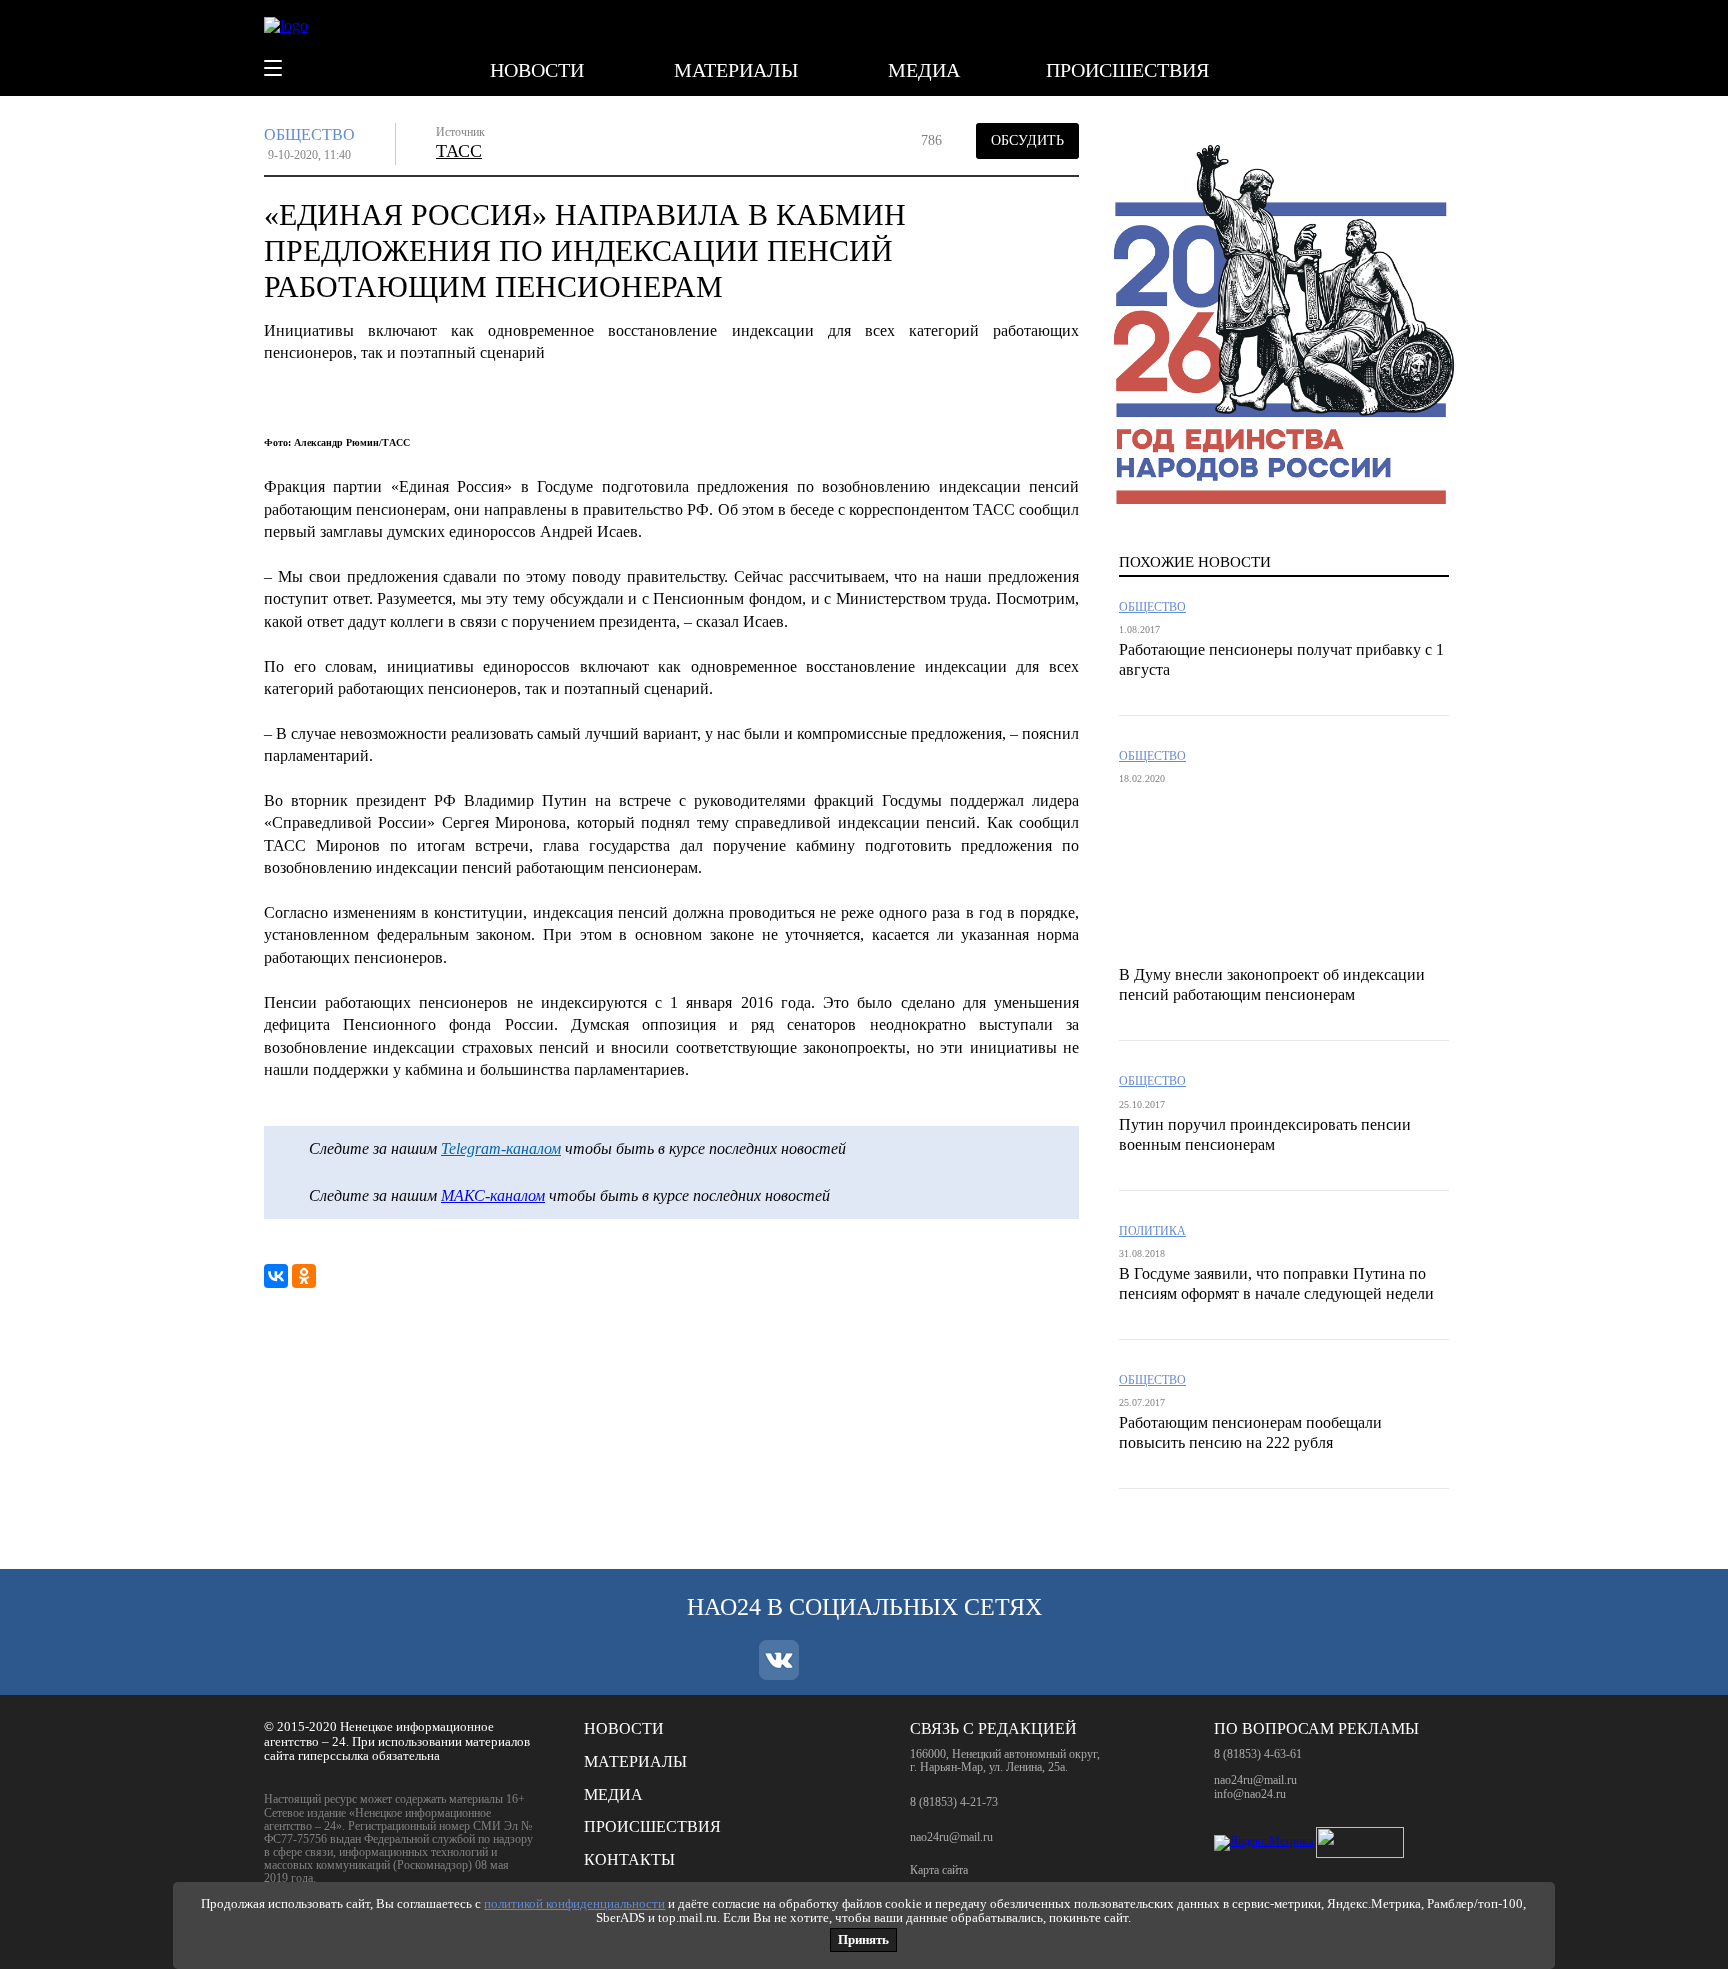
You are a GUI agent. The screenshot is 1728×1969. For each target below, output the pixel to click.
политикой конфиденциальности (574, 1903)
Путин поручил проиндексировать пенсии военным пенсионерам (1265, 1134)
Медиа (924, 70)
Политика (1152, 1231)
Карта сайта (939, 1870)
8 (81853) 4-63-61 (1258, 1754)
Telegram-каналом (501, 1148)
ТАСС (459, 151)
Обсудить (1027, 140)
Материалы (736, 70)
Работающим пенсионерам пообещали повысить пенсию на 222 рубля (1250, 1432)
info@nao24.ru (1250, 1794)
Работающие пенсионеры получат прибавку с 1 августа (1281, 659)
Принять (863, 1939)
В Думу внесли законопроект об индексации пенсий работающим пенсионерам (1272, 984)
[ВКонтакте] (276, 1276)
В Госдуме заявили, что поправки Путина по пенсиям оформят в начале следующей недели (1276, 1283)
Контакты (629, 1859)
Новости (537, 70)
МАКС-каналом (493, 1195)
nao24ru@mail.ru (951, 1837)
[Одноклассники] (304, 1276)
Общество (309, 134)
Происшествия (1127, 70)
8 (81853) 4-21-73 (954, 1802)
